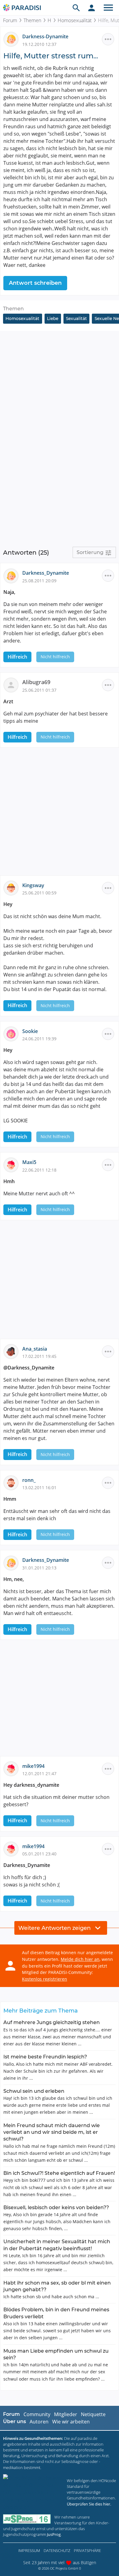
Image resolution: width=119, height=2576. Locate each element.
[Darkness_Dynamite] (13, 575)
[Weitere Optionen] (108, 39)
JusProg (54, 2534)
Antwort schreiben (35, 283)
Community (37, 2414)
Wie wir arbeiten (71, 2422)
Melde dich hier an (80, 1959)
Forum (10, 20)
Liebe (53, 319)
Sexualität (76, 319)
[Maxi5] (13, 1165)
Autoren (39, 2422)
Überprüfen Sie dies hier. (89, 2504)
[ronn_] (13, 1482)
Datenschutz (57, 2550)
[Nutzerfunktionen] (92, 8)
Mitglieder (66, 2414)
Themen (32, 20)
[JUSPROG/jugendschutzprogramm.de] (27, 2519)
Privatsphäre (87, 2550)
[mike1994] (13, 1768)
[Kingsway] (13, 887)
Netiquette (93, 2414)
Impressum (29, 2550)
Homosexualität (75, 20)
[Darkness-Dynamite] (13, 39)
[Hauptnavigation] (108, 8)
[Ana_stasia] (13, 1351)
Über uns (14, 2421)
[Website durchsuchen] (76, 8)
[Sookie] (13, 1033)
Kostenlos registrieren (45, 1979)
